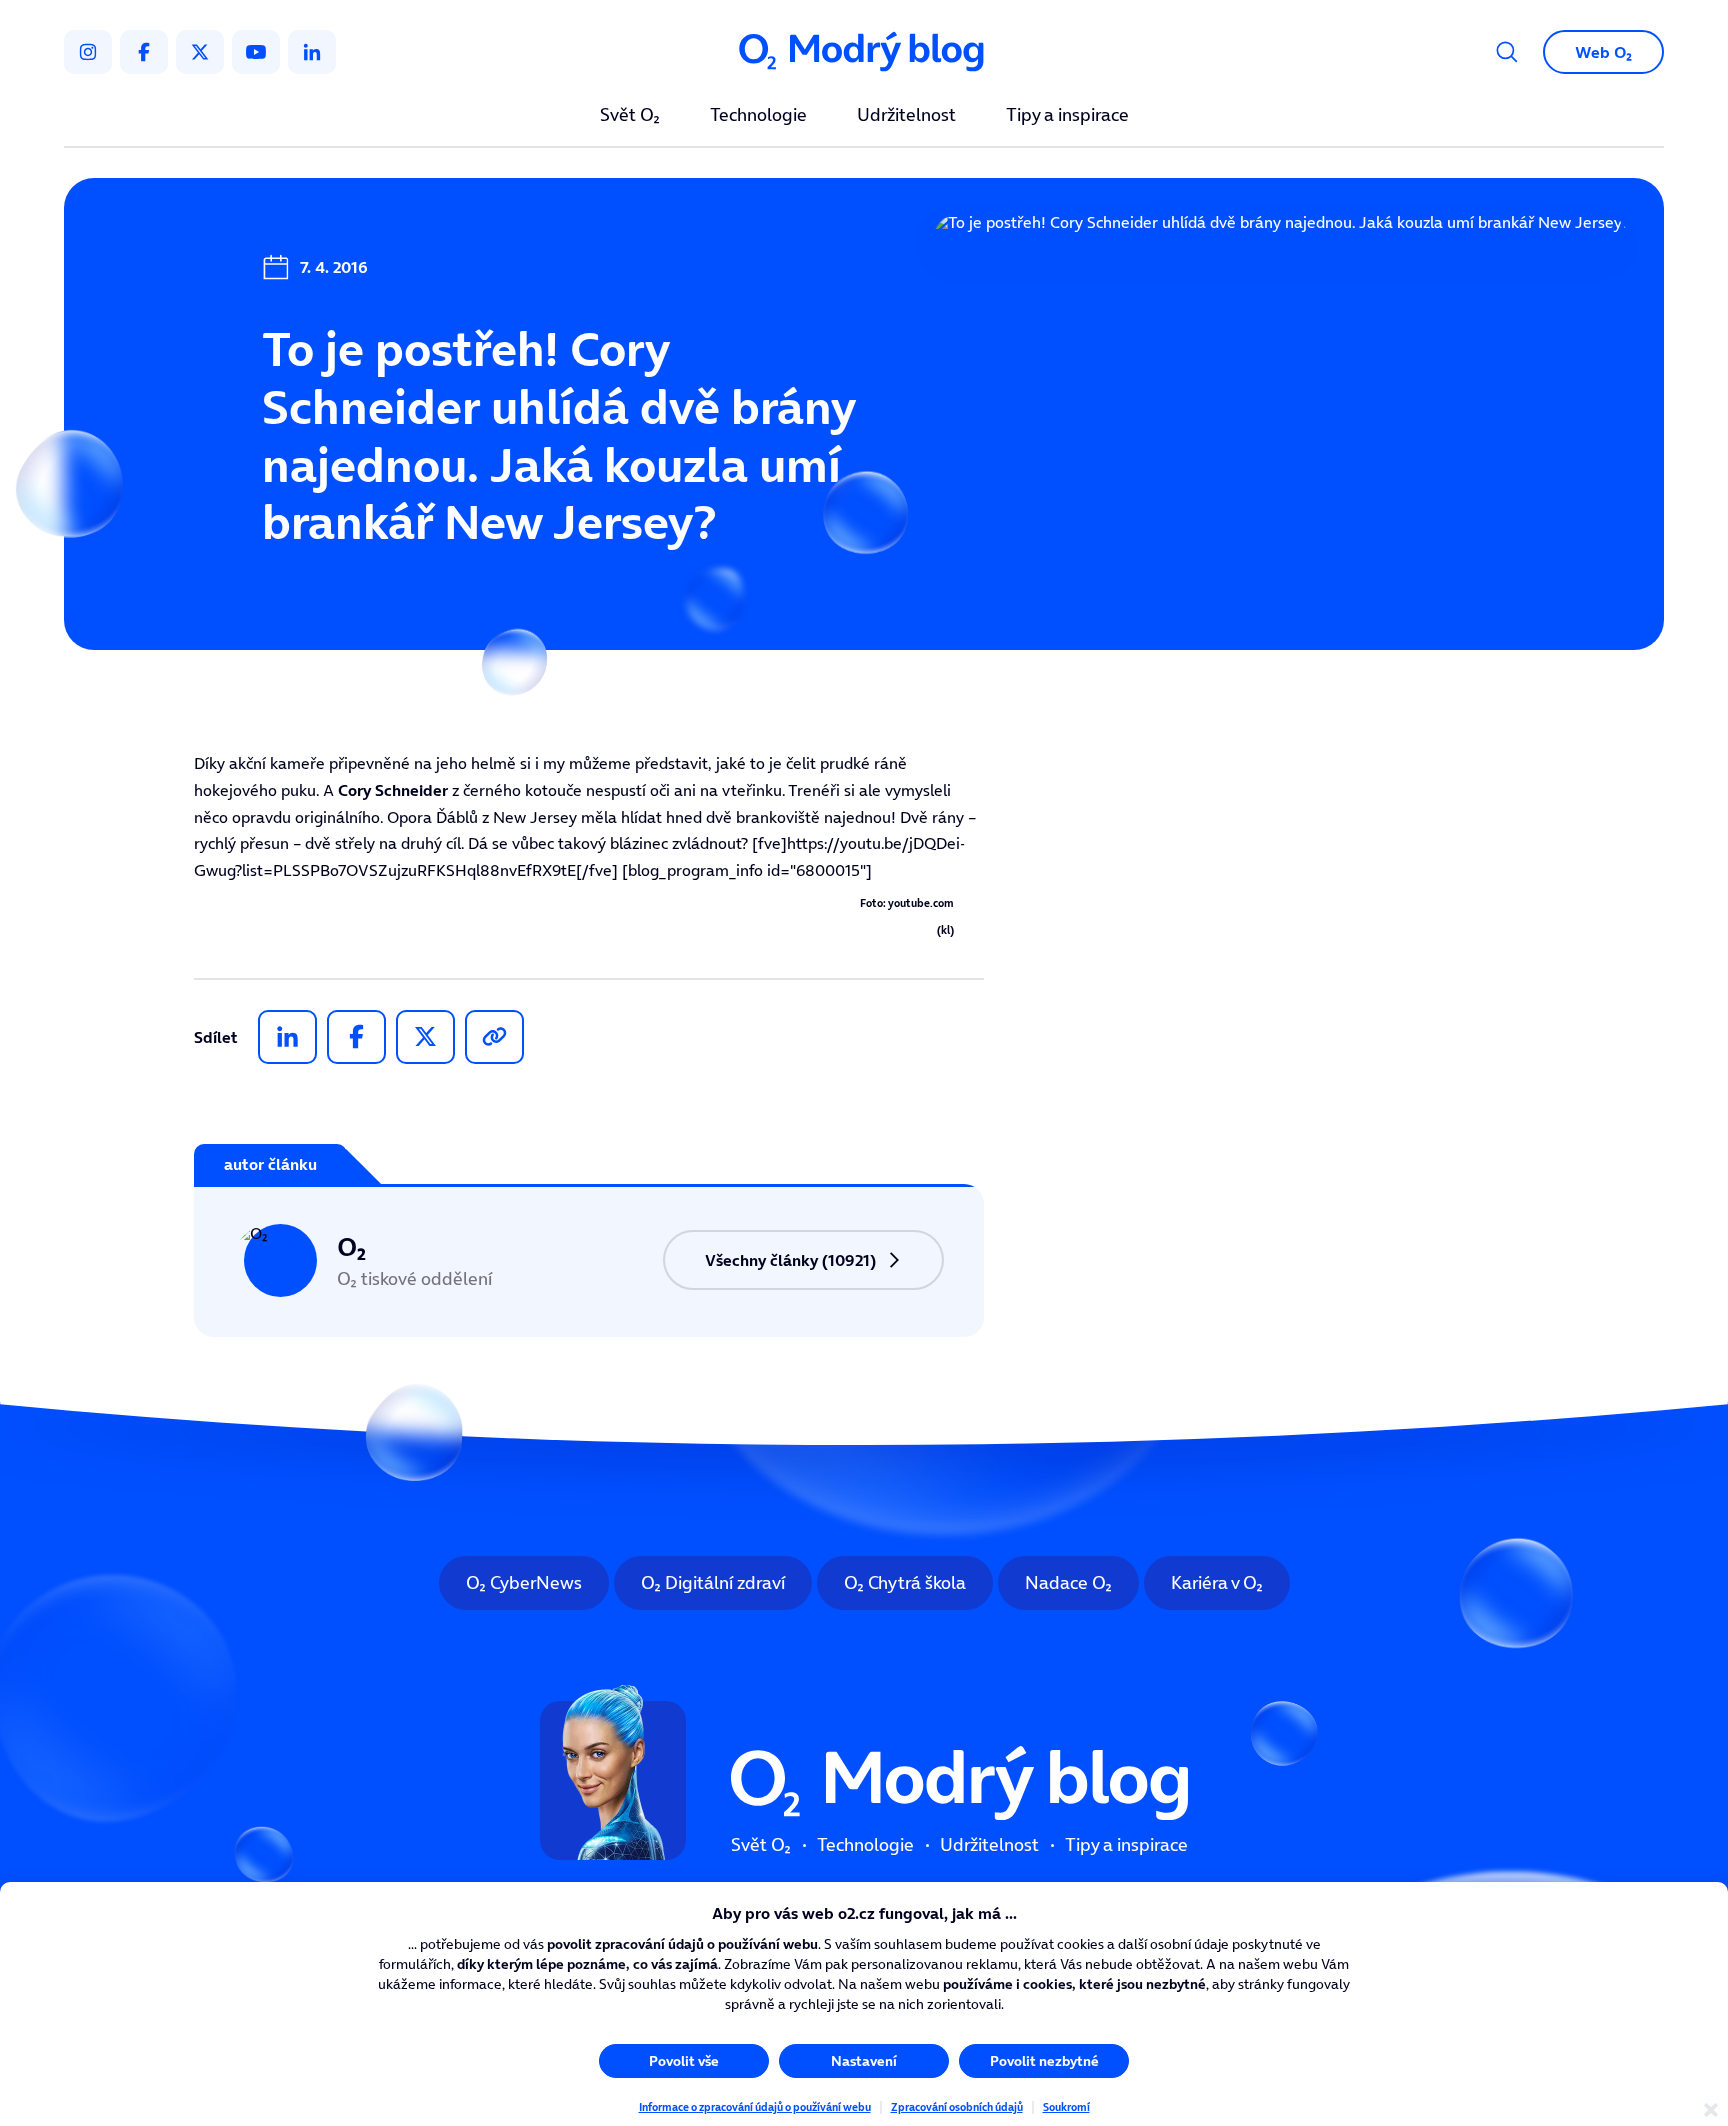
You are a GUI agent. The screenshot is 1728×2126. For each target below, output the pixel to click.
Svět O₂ (630, 116)
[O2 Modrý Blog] (864, 52)
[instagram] (88, 52)
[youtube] (256, 52)
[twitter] (200, 52)
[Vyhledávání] (1507, 52)
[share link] (494, 1037)
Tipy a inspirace (1067, 116)
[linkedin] (312, 52)
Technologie (758, 116)
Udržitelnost (906, 116)
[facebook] (144, 52)
